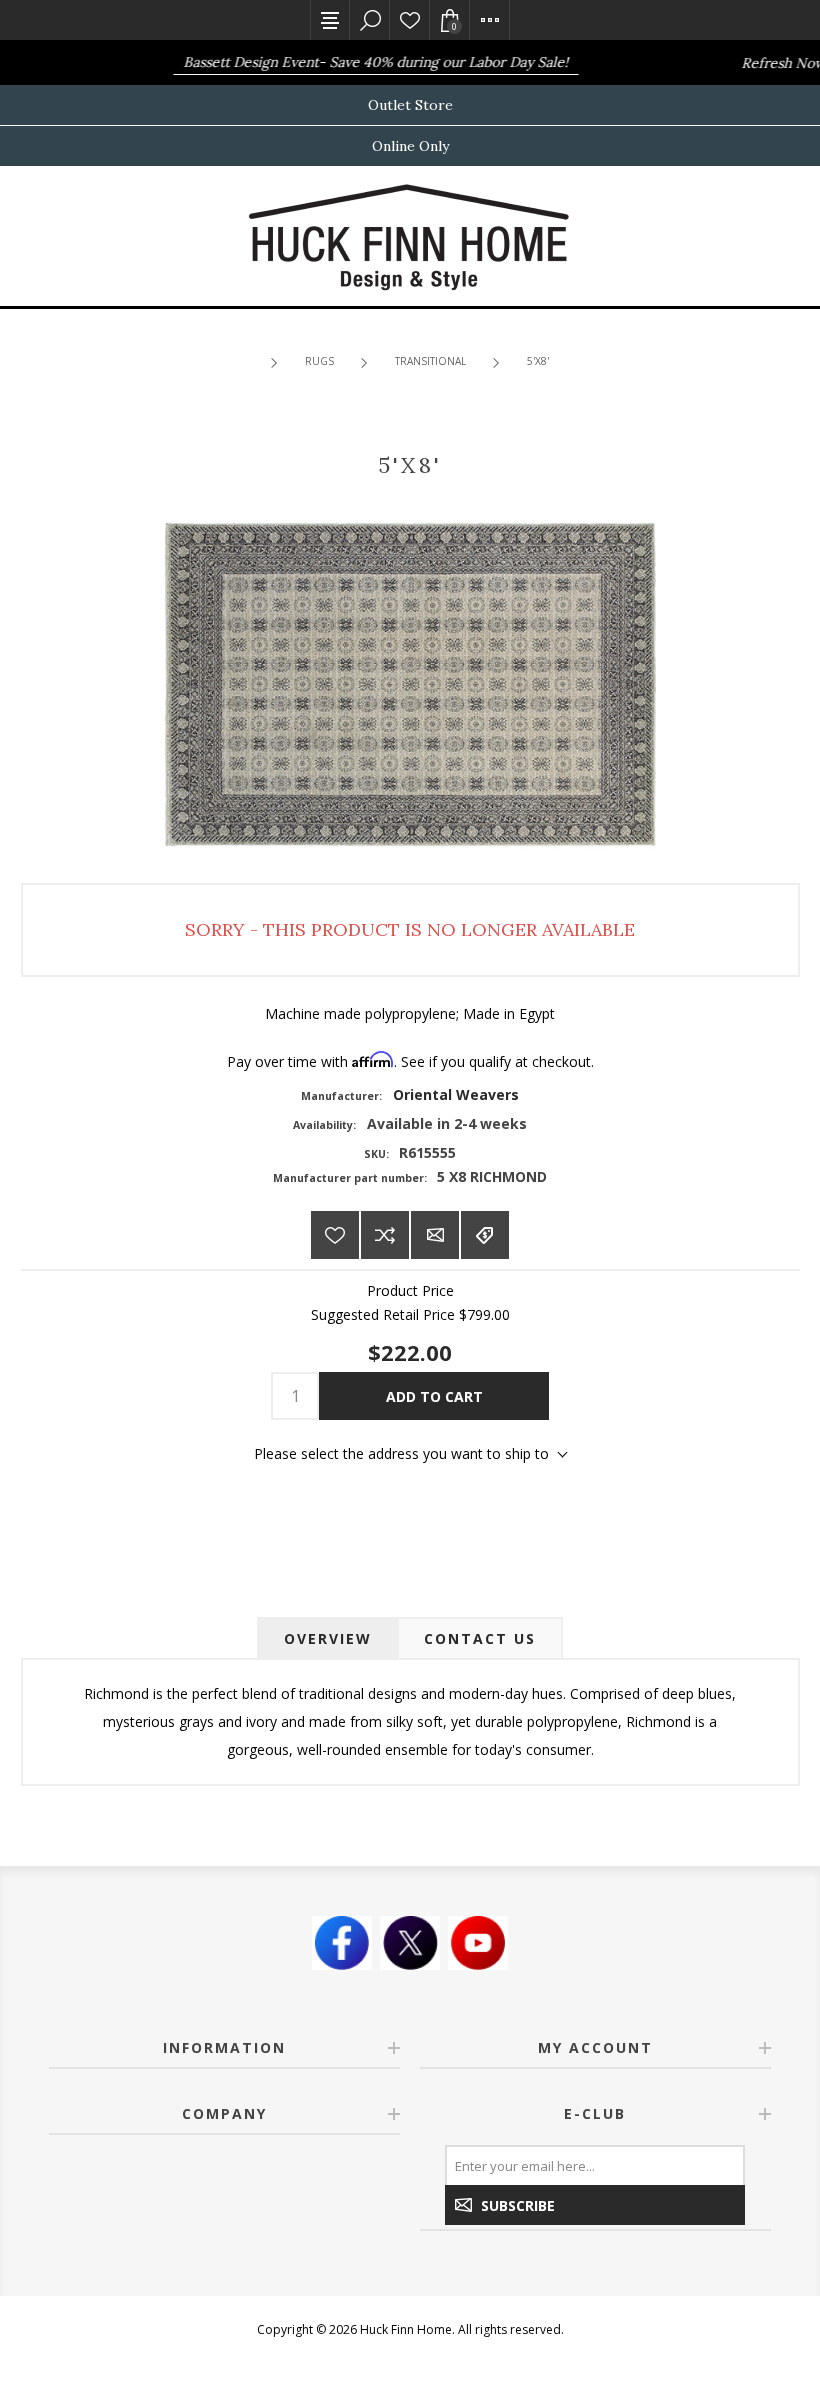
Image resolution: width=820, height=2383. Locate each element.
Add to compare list (385, 1235)
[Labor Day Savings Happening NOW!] (147, 62)
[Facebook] (342, 1943)
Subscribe (518, 2205)
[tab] (328, 1638)
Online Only (410, 146)
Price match (485, 1235)
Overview (328, 1638)
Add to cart (434, 1396)
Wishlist (410, 20)
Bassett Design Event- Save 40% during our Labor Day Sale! (359, 62)
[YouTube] (478, 1943)
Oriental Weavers (456, 1094)
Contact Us (480, 1638)
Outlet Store (410, 105)
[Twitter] (410, 1943)
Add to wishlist (335, 1235)
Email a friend (435, 1235)
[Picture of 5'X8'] (410, 682)
